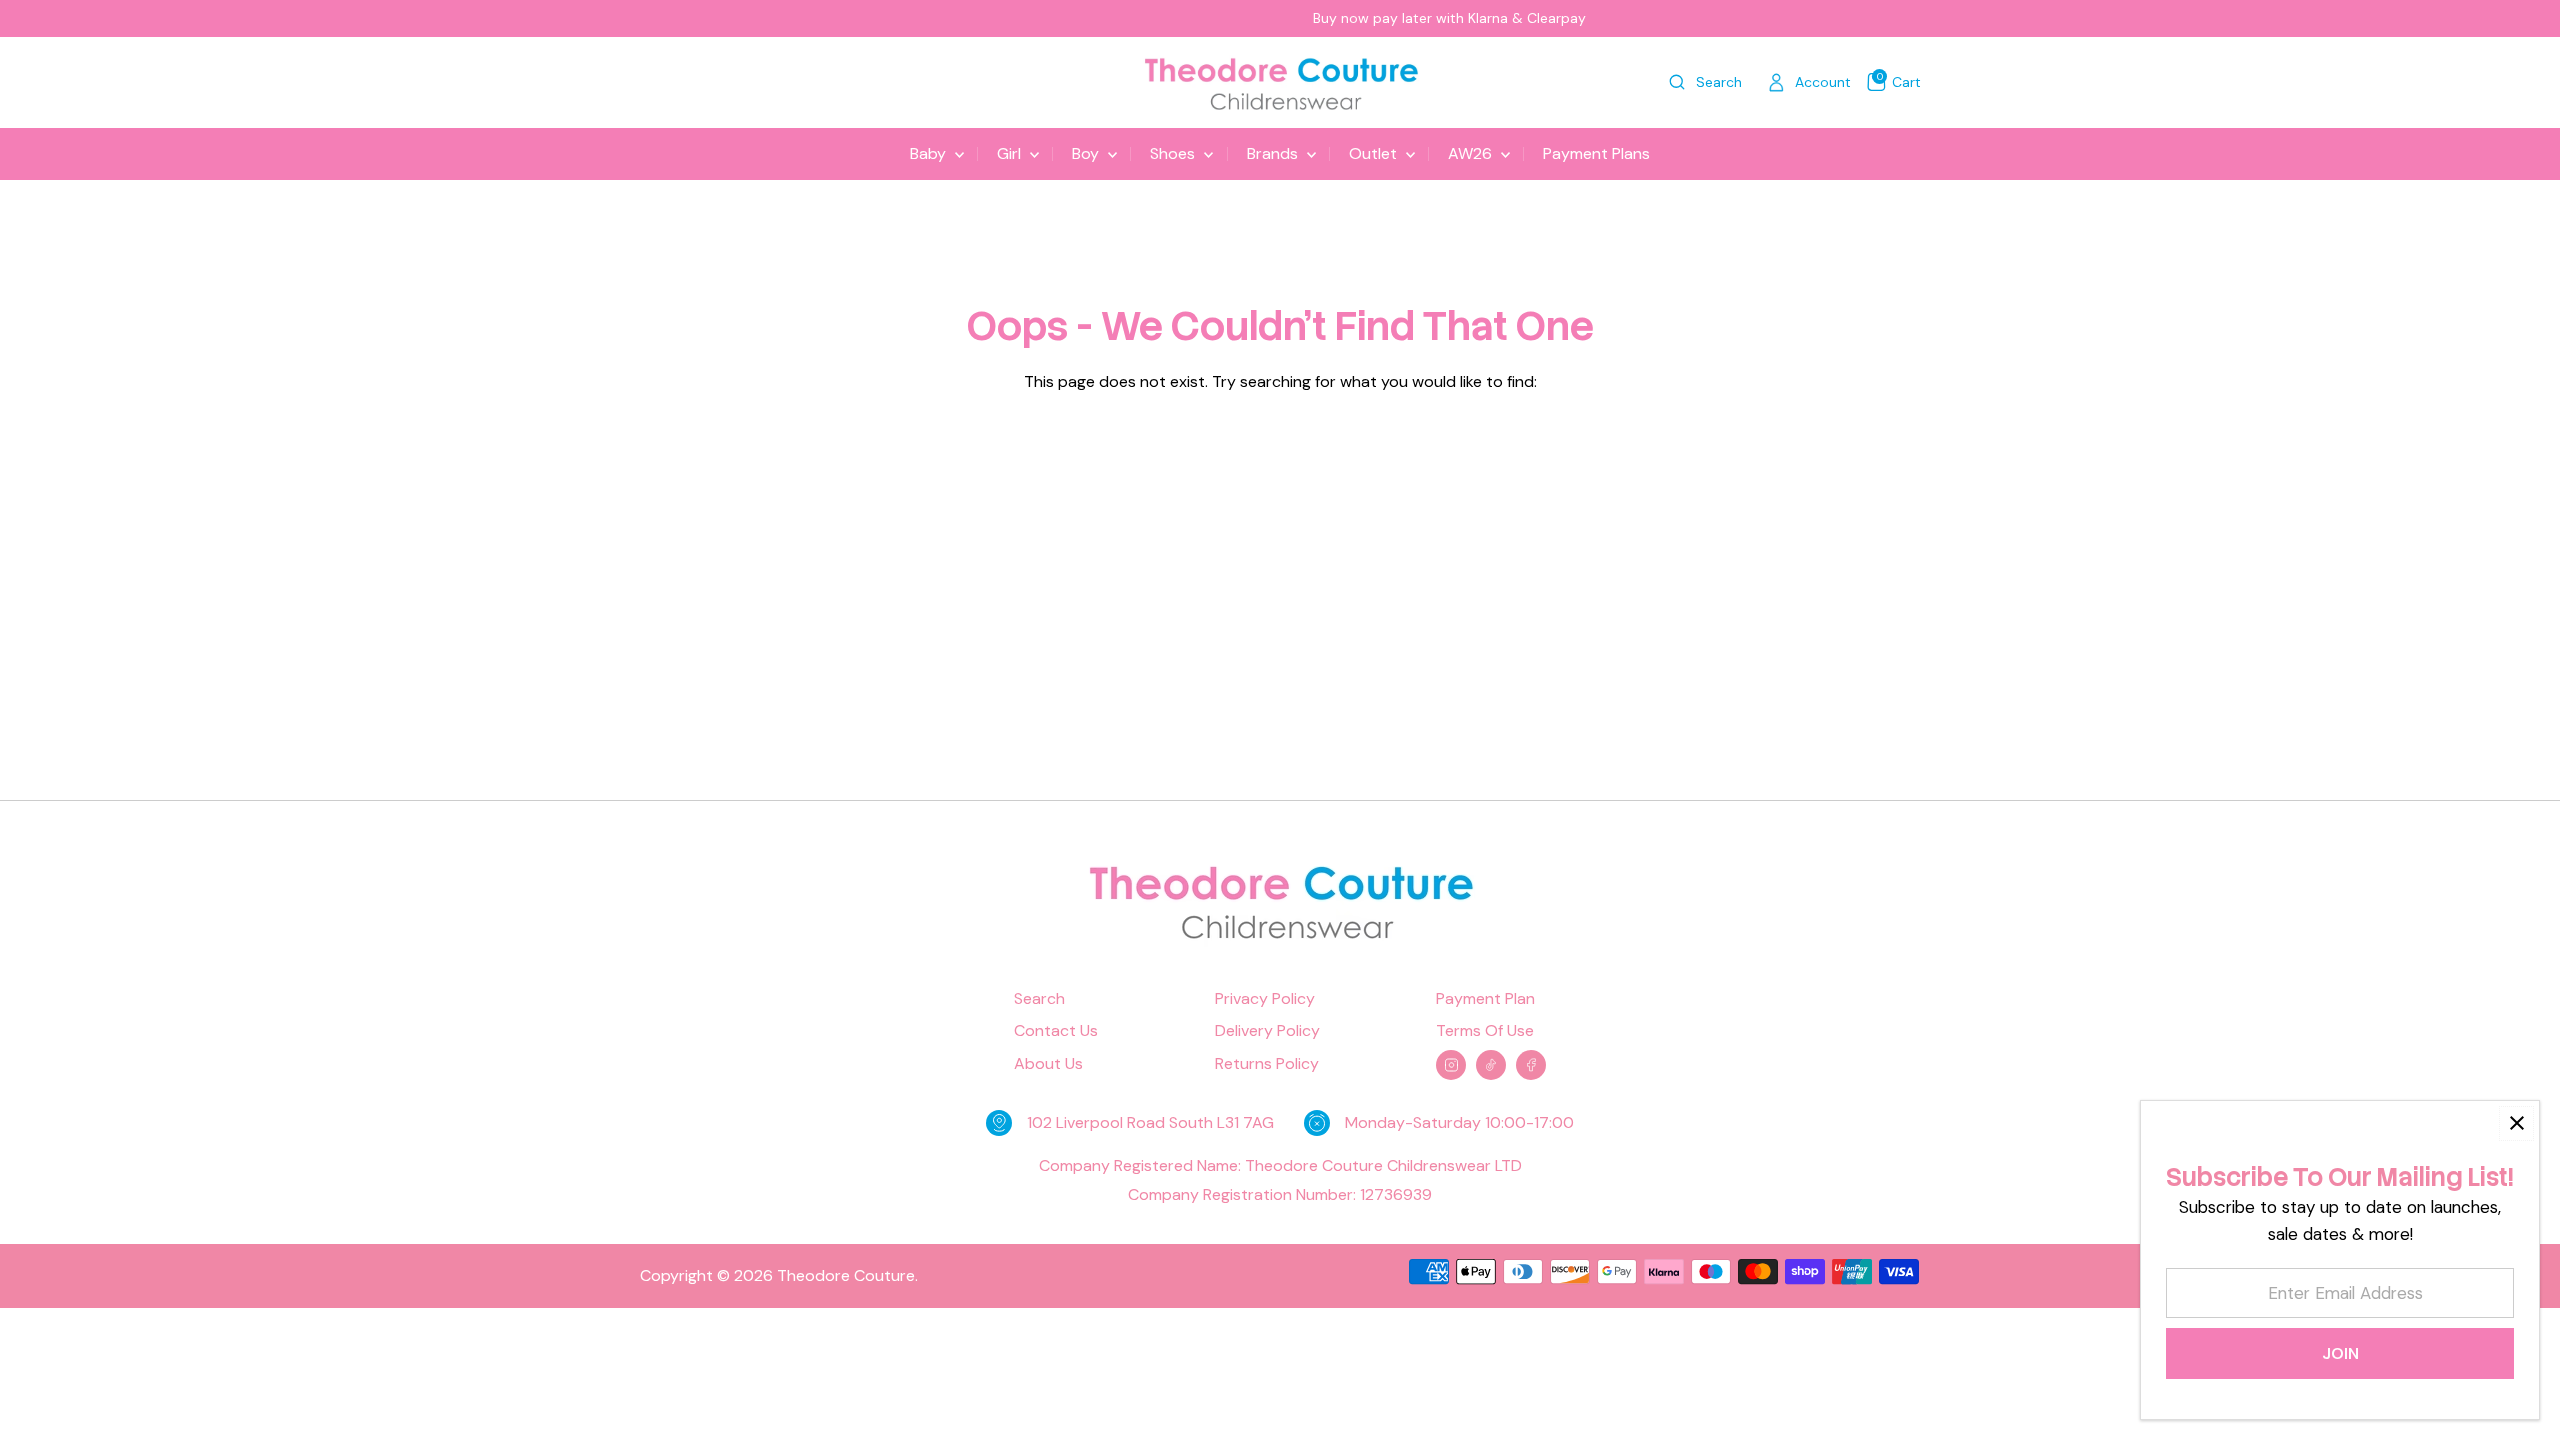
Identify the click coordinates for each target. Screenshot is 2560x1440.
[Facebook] (1531, 1065)
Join (2340, 1353)
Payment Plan (1485, 999)
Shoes (1174, 153)
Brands (1274, 153)
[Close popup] (2516, 1123)
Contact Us (1056, 1031)
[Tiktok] (1491, 1065)
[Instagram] (1451, 1065)
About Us (1048, 1064)
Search (1039, 999)
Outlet (1375, 153)
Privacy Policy (1265, 999)
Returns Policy (1267, 1064)
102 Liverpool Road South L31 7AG (1150, 1122)
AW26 (1472, 153)
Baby (930, 153)
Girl (1011, 153)
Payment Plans (1596, 153)
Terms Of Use (1485, 1031)
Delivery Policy (1267, 1031)
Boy (1087, 153)
